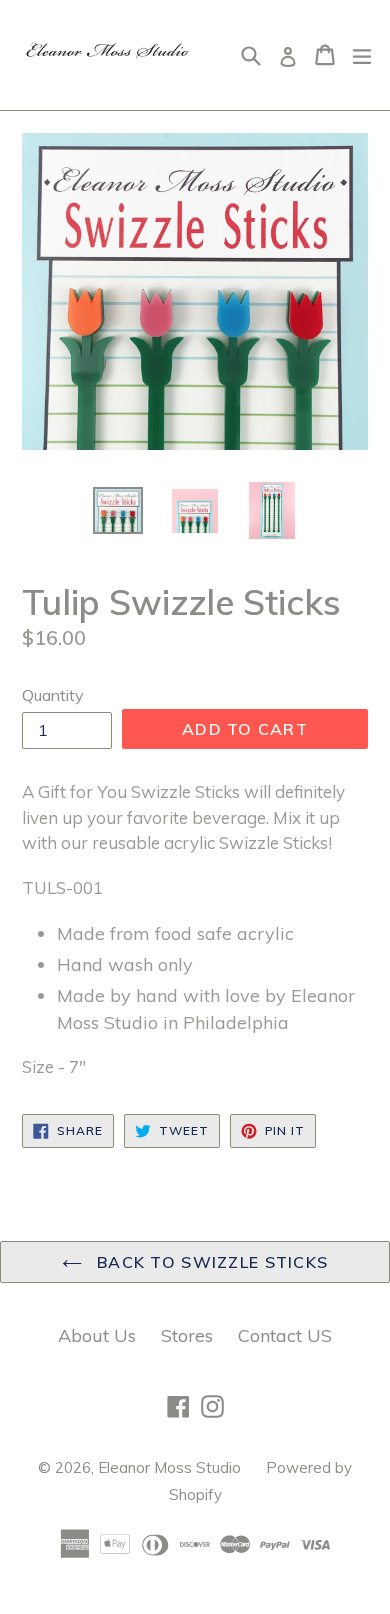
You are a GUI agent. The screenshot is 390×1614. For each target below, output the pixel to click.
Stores (187, 1335)
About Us (97, 1335)
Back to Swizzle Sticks (210, 1262)
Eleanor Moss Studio (169, 1467)
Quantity (53, 695)
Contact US (285, 1335)
